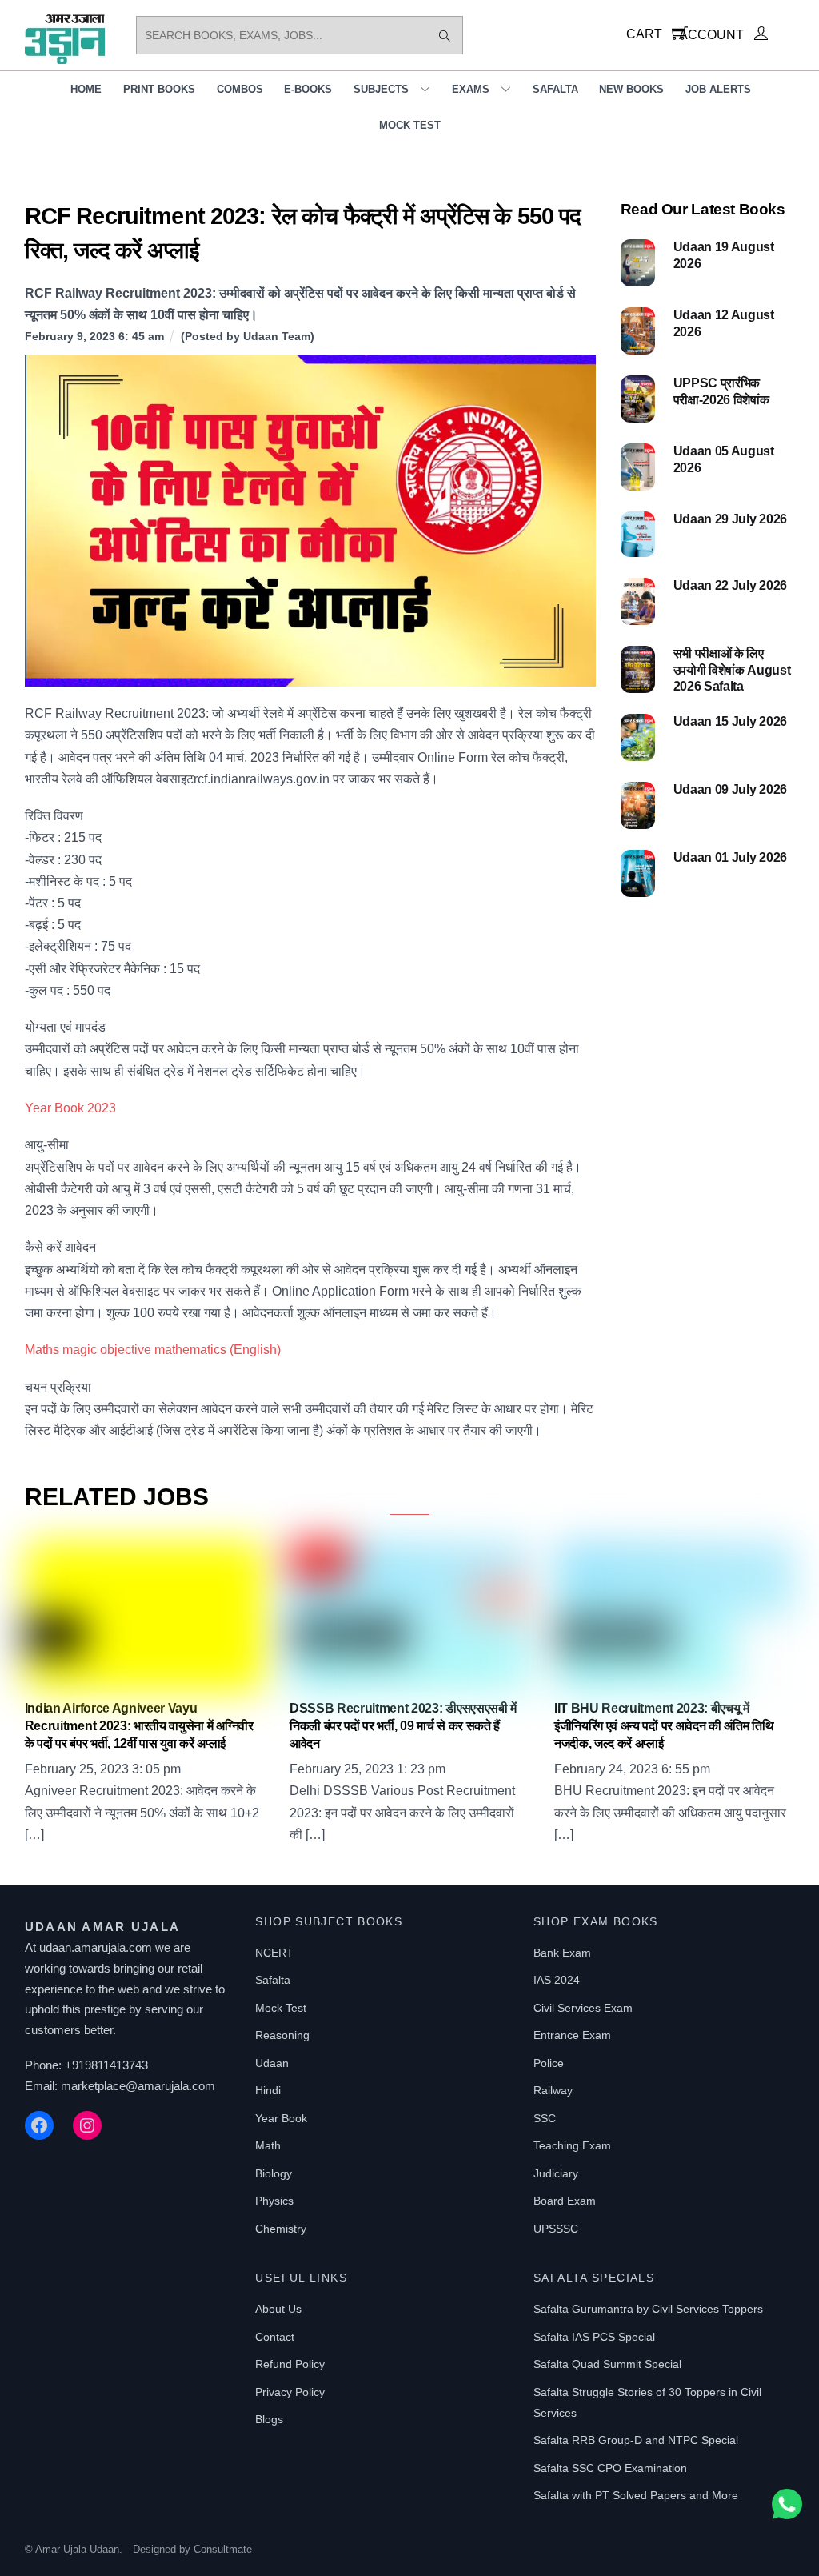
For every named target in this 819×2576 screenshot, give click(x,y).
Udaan (272, 2063)
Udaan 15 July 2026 (730, 721)
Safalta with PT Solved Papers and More (636, 2495)
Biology (274, 2173)
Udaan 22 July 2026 (730, 585)
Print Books (159, 89)
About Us (278, 2309)
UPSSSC (556, 2229)
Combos (240, 89)
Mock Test (410, 125)
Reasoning (282, 2035)
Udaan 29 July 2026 (730, 519)
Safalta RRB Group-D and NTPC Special (636, 2440)
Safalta (555, 89)
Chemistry (281, 2229)
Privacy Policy (290, 2392)
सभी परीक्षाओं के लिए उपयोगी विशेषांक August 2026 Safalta (732, 670)
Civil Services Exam (583, 2008)
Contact (275, 2337)
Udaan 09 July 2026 (730, 789)
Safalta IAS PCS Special (594, 2337)
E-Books (308, 89)
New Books (631, 89)
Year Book (281, 2118)
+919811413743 (106, 2065)
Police (549, 2063)
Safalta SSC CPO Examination (610, 2468)
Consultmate (223, 2549)
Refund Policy (290, 2364)
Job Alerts (718, 89)
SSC (545, 2118)
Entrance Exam (572, 2035)
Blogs (269, 2419)
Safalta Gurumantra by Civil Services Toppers (648, 2309)
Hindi (268, 2090)
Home (86, 89)
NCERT (274, 1953)
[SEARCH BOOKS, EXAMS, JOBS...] (445, 35)
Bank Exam (562, 1953)
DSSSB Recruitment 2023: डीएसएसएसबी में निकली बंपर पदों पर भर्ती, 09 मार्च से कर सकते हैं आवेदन (403, 1726)
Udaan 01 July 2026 (730, 857)
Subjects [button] (381, 89)
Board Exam (565, 2201)
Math (268, 2145)
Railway (553, 2090)
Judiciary (556, 2173)
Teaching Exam (572, 2145)
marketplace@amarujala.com (138, 2086)
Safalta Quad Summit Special (607, 2364)
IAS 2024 (557, 1980)
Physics (274, 2201)
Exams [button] (471, 89)
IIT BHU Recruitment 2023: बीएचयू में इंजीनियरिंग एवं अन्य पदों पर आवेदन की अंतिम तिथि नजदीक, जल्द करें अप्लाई (664, 1726)
